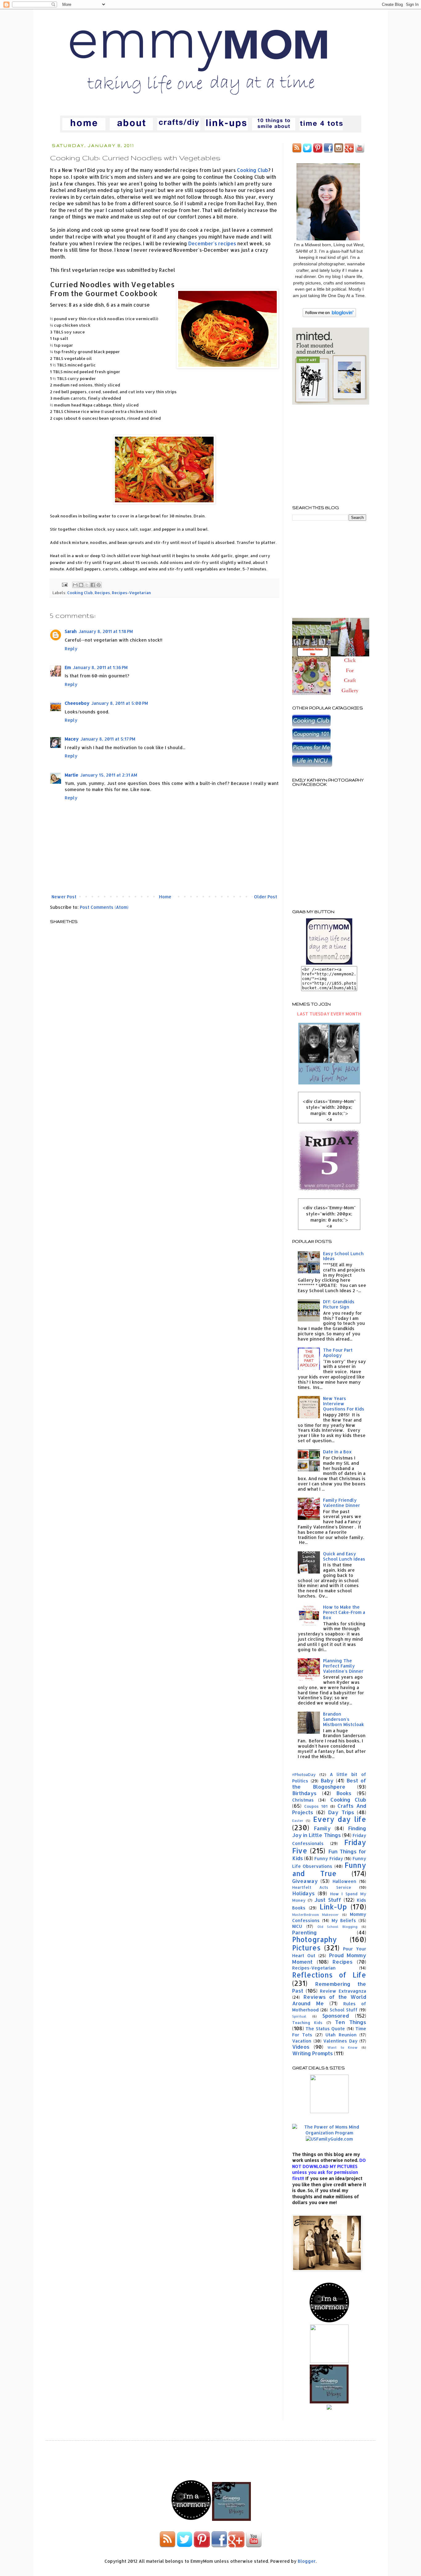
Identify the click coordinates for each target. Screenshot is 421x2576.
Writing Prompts (313, 2053)
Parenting (305, 1932)
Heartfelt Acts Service (322, 1887)
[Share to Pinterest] (99, 585)
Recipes (102, 593)
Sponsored (336, 2016)
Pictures (306, 1948)
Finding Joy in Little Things (329, 1832)
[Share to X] (87, 585)
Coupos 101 (316, 1806)
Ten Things (351, 2022)
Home (165, 897)
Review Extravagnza (343, 1991)
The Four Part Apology (338, 1353)
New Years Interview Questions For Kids (344, 1404)
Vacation (302, 2041)
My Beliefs (344, 1920)
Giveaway (305, 1881)
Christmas (303, 1800)
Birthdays (304, 1793)
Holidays (303, 1893)
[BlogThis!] (81, 585)
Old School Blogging (338, 1927)
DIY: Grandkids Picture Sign (339, 1304)
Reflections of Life (329, 1975)
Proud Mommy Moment (329, 1958)
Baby (327, 1780)
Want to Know (342, 2047)
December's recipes (212, 243)
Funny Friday (329, 1858)
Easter (298, 1821)
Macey (72, 739)
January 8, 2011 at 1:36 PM (100, 667)
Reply (71, 649)
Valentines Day (340, 2041)
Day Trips (341, 1812)
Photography (315, 1939)
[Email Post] (64, 584)
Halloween (344, 1881)
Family (322, 1828)
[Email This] (75, 585)
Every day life (340, 1819)
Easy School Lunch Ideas (343, 1256)
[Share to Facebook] (93, 585)
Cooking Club (253, 170)
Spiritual (299, 2016)
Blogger (307, 2561)
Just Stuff (328, 1900)
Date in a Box (337, 1452)
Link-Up (333, 1907)
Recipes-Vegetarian (131, 593)
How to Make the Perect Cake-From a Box (344, 1612)
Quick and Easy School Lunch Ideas (344, 1556)
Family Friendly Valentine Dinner (341, 1503)
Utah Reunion (341, 2035)
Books (344, 1793)
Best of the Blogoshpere (329, 1784)
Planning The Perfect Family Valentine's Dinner (343, 1666)
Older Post (266, 897)
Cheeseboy (77, 703)
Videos (301, 2047)
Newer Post (64, 897)
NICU (297, 1926)
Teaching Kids (307, 2023)
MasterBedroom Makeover (315, 1915)
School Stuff (344, 2010)
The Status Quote (325, 2029)
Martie (72, 775)
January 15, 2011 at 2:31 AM (109, 775)
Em (68, 667)
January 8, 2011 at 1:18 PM (106, 631)
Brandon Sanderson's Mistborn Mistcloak (343, 1719)
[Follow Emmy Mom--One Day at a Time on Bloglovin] (329, 315)
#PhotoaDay (304, 1774)
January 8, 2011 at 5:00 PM (120, 703)
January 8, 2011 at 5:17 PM (108, 739)
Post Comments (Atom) (104, 907)
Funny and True (329, 1869)
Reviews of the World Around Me (329, 2000)
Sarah (71, 631)
